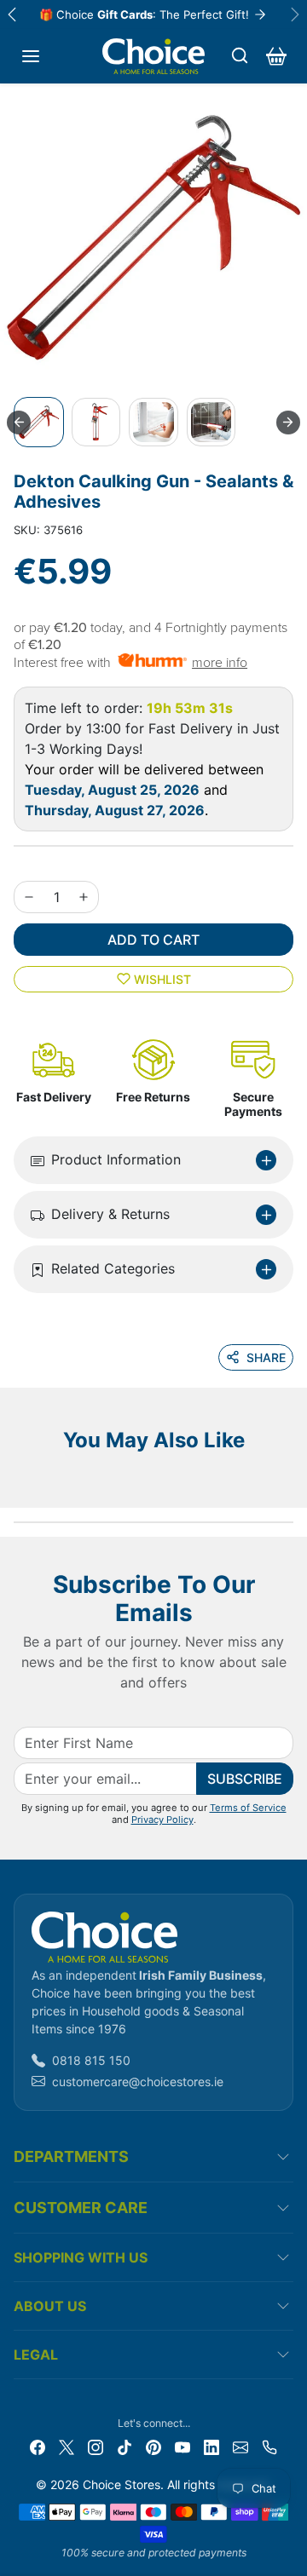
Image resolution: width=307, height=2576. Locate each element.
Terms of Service (248, 1808)
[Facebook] (38, 2445)
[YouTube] (182, 2445)
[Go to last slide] (19, 423)
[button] (31, 56)
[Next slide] (288, 423)
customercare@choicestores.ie (138, 2081)
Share (266, 1357)
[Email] (240, 2445)
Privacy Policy (162, 1820)
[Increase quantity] (84, 897)
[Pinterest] (153, 2445)
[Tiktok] (125, 2445)
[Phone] (269, 2445)
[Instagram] (96, 2445)
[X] (67, 2445)
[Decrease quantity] (29, 897)
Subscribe (245, 1779)
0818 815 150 (91, 2060)
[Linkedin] (211, 2445)
